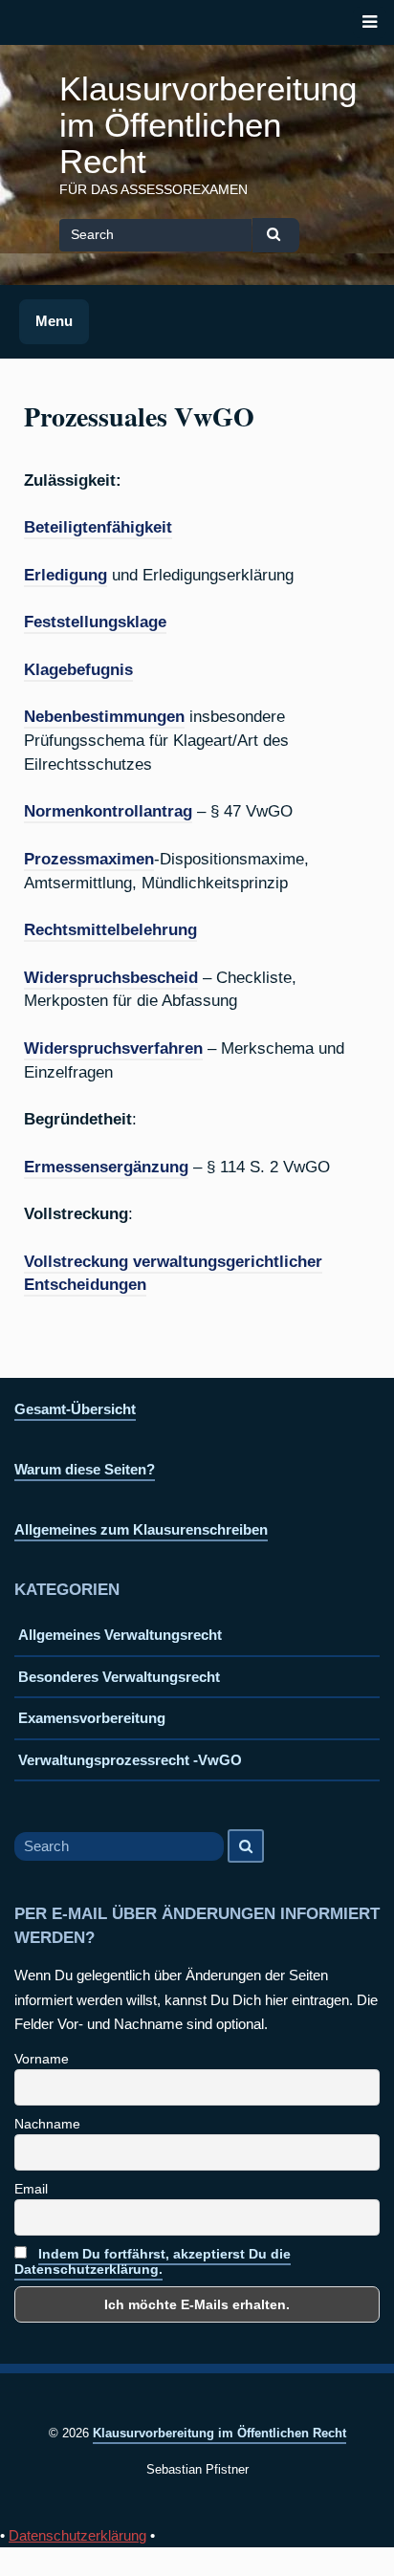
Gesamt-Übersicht (75, 1409)
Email (31, 2189)
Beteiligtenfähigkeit (98, 527)
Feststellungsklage (95, 622)
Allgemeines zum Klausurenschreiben (141, 1529)
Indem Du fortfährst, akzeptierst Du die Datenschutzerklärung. (153, 2261)
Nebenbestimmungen (104, 716)
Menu (54, 321)
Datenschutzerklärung (77, 2535)
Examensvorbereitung (92, 1718)
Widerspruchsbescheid (111, 977)
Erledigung (66, 575)
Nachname (47, 2124)
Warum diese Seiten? (85, 1469)
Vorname (42, 2059)
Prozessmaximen (89, 859)
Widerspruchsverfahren (113, 1048)
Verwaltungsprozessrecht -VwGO (130, 1760)
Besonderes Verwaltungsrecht (119, 1677)
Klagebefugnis (78, 669)
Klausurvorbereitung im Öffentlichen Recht (208, 125)
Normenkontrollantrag (108, 811)
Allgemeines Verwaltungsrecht (120, 1635)
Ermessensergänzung (106, 1167)
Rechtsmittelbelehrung (110, 929)
